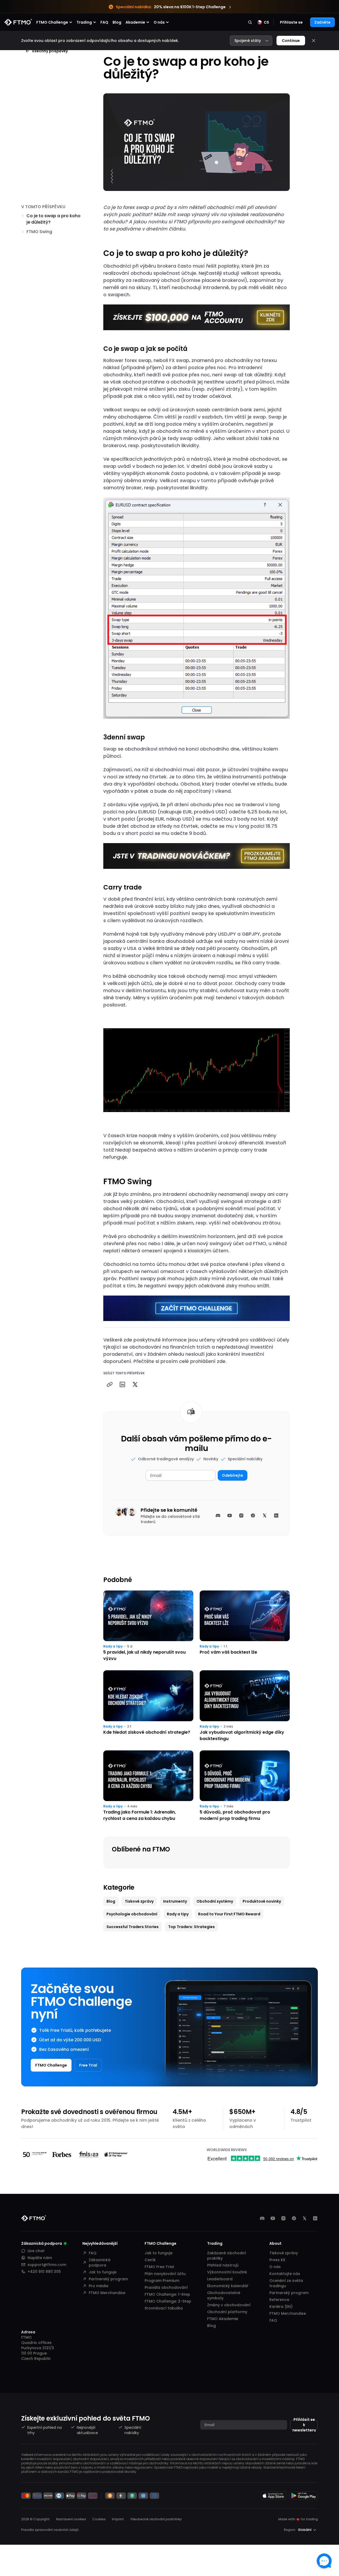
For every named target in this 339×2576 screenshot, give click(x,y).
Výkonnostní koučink (227, 2272)
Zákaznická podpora (100, 2263)
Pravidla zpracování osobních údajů (50, 2530)
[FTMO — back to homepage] (18, 22)
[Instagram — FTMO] (283, 2218)
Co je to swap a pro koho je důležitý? (53, 219)
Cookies (99, 2519)
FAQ (104, 22)
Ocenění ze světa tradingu (286, 2283)
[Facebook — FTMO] (294, 2218)
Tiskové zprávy (139, 1901)
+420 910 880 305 (44, 2272)
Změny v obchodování (229, 2305)
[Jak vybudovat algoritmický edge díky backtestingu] (245, 1706)
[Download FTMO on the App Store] (273, 2496)
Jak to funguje (103, 2272)
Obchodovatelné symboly (224, 2295)
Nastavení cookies (71, 2519)
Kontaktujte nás (285, 2274)
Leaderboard (220, 2279)
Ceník (150, 2260)
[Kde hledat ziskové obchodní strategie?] (148, 1706)
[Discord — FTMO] (262, 2218)
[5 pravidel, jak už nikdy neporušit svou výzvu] (148, 1626)
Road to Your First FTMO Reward (229, 1914)
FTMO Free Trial (159, 2267)
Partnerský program (108, 2279)
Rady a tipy (113, 1646)
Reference (279, 2300)
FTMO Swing (39, 232)
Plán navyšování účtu (165, 2274)
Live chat (36, 2251)
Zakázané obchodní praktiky (227, 2256)
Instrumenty (175, 1901)
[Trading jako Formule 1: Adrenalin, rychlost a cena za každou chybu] (148, 1786)
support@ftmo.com (47, 2265)
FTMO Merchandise (107, 2293)
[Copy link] (110, 1384)
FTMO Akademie (223, 2319)
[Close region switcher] (314, 41)
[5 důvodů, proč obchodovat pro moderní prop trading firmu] (245, 1786)
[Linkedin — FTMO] (315, 2218)
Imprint (118, 2519)
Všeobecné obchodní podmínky (156, 2519)
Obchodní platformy (227, 2312)
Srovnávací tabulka (164, 2308)
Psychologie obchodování (132, 1914)
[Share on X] (135, 1384)
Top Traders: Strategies (191, 1927)
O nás (275, 2267)
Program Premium (162, 2281)
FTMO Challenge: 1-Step (167, 2294)
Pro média (99, 2286)
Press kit (277, 2260)
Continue (291, 41)
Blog (117, 22)
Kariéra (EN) (281, 2307)
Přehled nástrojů (223, 2265)
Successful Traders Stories (133, 1927)
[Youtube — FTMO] (273, 2218)
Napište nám (40, 2258)
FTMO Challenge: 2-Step (168, 2301)
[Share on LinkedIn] (122, 1384)
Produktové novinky (262, 1901)
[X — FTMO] (305, 2218)
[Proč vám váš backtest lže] (245, 1626)
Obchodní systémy (215, 1901)
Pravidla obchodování (166, 2287)
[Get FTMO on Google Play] (304, 2496)
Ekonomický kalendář (228, 2286)
